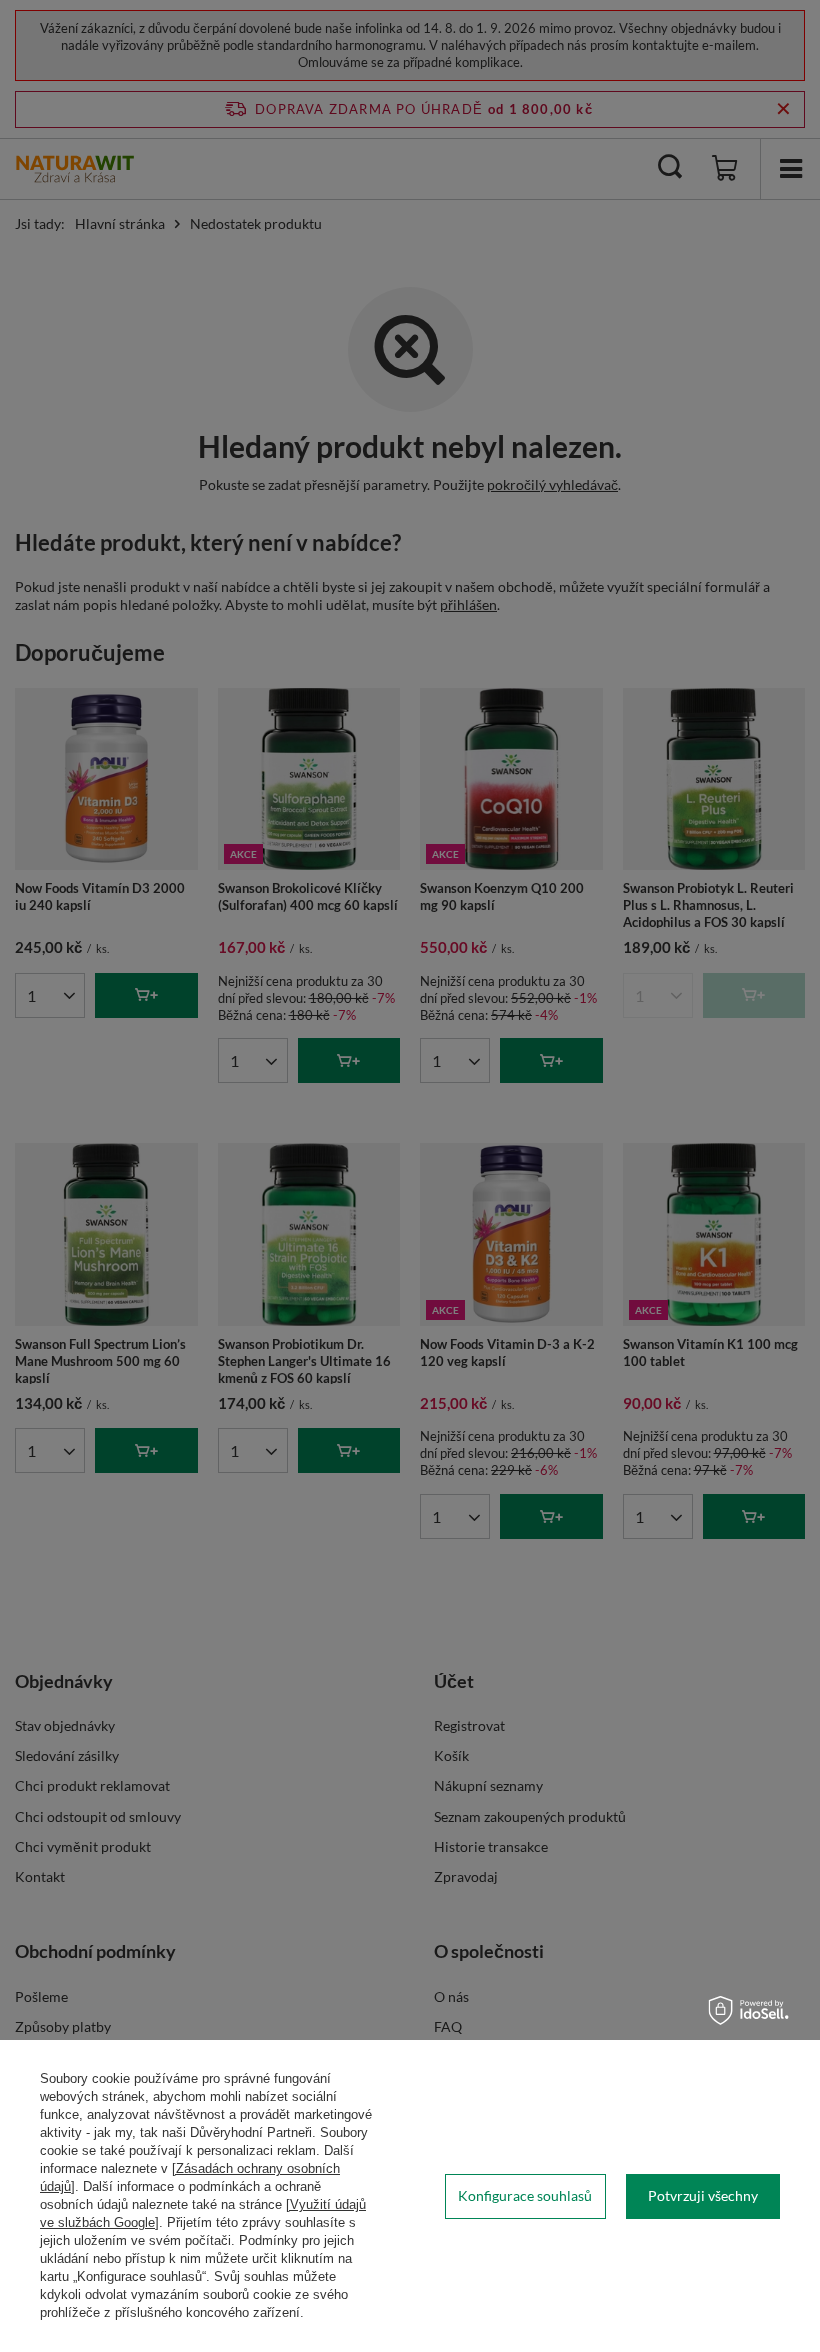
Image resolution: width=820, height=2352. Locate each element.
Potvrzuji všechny (703, 2195)
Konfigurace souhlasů (525, 2195)
